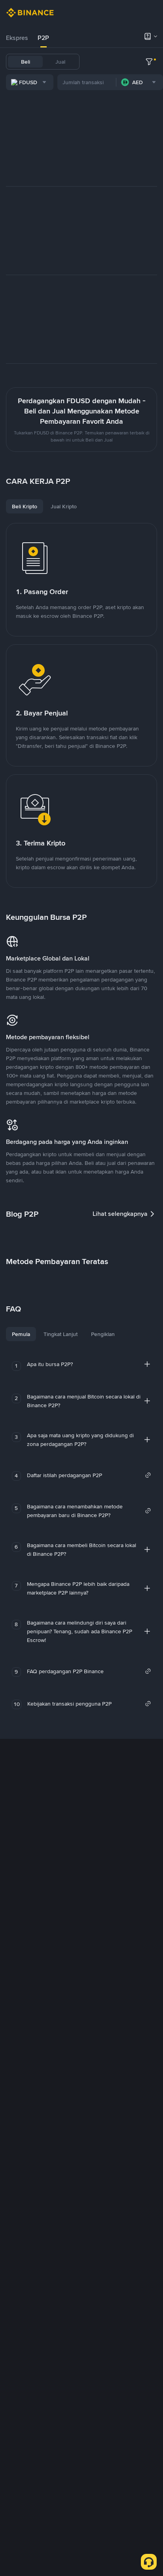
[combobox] (30, 82)
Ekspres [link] (17, 38)
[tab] (17, 38)
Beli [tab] (26, 62)
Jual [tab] (60, 62)
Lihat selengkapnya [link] (120, 1214)
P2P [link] (43, 38)
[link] (89, 1475)
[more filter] (149, 62)
